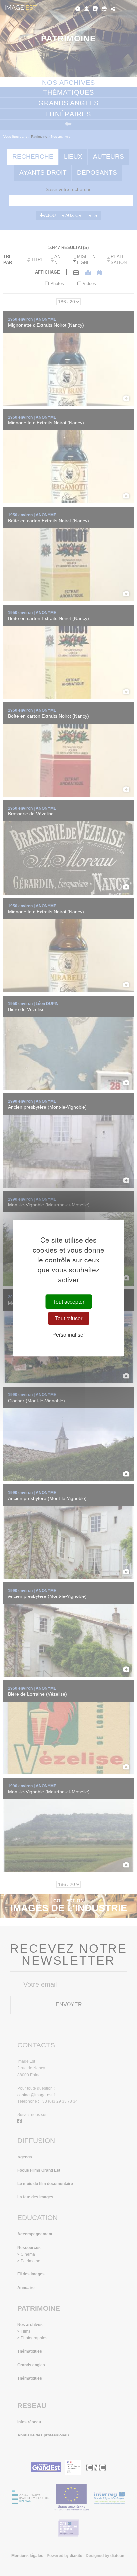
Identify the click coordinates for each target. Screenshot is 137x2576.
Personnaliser (69, 1335)
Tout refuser (68, 1318)
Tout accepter (68, 1301)
